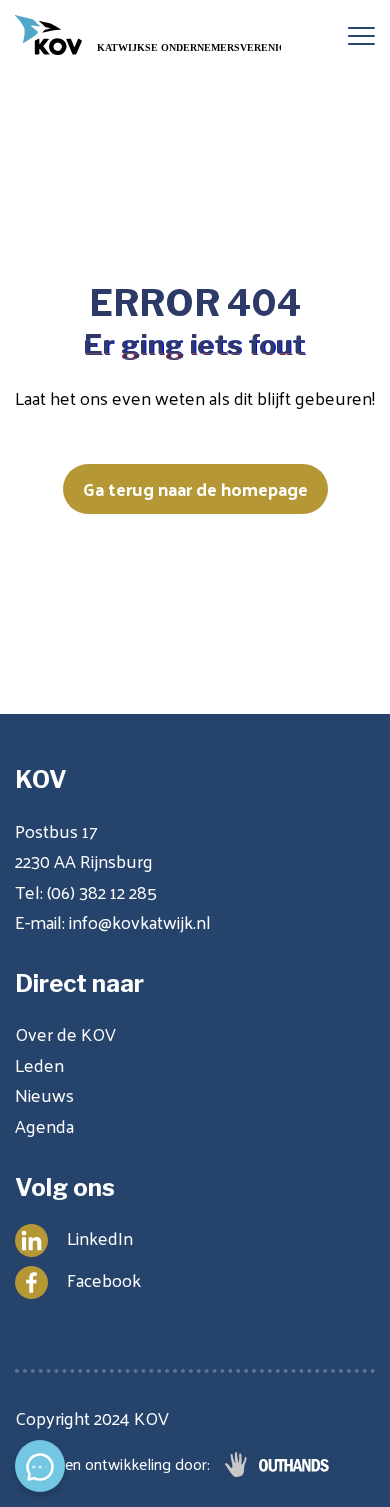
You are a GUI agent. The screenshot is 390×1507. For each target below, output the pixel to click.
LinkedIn (100, 1237)
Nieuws (44, 1094)
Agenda (44, 1125)
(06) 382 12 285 (102, 891)
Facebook (104, 1279)
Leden (39, 1064)
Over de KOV (65, 1033)
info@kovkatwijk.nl (140, 921)
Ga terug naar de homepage (195, 488)
